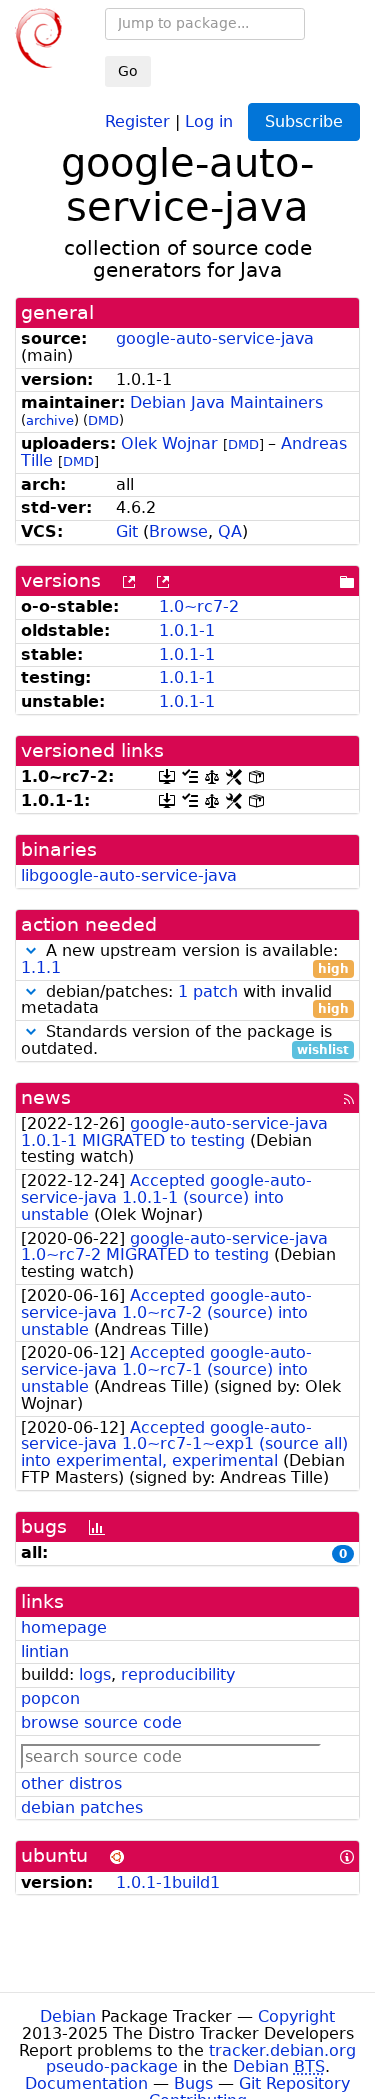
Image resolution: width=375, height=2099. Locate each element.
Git (127, 531)
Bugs (193, 2083)
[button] (31, 950)
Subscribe (304, 121)
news (46, 1097)
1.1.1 (41, 967)
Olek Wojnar (169, 443)
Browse (178, 531)
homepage (64, 1627)
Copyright (296, 2016)
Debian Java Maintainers (226, 402)
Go (128, 71)
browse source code (101, 1722)
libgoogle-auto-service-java (129, 875)
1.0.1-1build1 (168, 1882)
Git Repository (294, 2083)
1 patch (208, 991)
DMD (103, 420)
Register (137, 120)
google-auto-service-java (215, 338)
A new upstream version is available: (185, 960)
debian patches (82, 1807)
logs (95, 1674)
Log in (209, 120)
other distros (71, 1783)
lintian (45, 1651)
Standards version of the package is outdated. (185, 1041)
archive (50, 420)
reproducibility (178, 1674)
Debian (68, 2016)
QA (230, 531)
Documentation (86, 2083)
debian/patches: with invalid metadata (185, 1001)
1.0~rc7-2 (199, 606)
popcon (50, 1698)
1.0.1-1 (187, 630)
